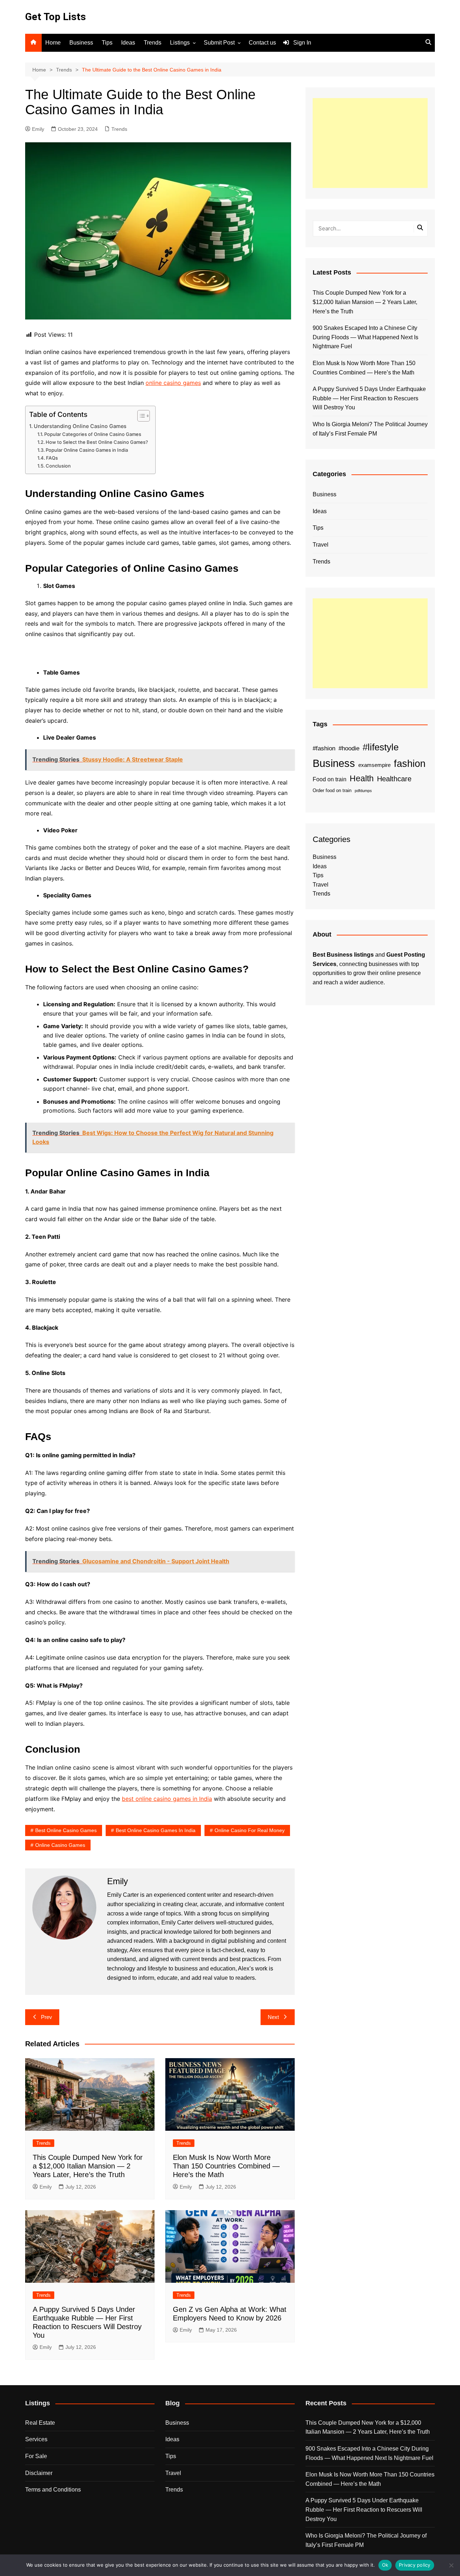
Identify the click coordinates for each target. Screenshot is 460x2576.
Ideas (128, 43)
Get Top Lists (56, 17)
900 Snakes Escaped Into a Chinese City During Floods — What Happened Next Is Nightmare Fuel (365, 337)
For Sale (36, 2456)
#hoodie (349, 748)
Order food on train (332, 790)
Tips (107, 43)
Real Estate (40, 2423)
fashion (410, 764)
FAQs (52, 458)
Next (273, 2017)
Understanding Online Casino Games (80, 426)
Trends (153, 43)
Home (53, 43)
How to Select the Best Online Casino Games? (97, 442)
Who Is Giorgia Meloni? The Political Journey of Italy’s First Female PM (370, 429)
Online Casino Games (60, 1845)
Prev (47, 2017)
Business (81, 43)
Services (36, 2439)
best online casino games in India (167, 1799)
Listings (180, 43)
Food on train (330, 779)
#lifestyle (381, 747)
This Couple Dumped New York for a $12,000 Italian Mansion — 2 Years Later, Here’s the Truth (88, 2166)
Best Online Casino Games (66, 1830)
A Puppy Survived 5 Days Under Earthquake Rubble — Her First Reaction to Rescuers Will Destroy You (369, 398)
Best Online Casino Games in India (156, 1830)
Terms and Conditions (53, 2490)
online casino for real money (250, 1830)
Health (362, 778)
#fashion (324, 748)
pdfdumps (363, 791)
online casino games (173, 383)
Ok (385, 2565)
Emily (38, 129)
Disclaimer (39, 2473)
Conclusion (58, 466)
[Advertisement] (370, 143)
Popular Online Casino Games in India (87, 450)
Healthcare (394, 779)
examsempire (374, 765)
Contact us (262, 43)
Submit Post (219, 43)
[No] (451, 2565)
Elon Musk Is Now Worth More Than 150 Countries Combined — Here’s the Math (226, 2166)
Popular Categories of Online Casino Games (93, 434)
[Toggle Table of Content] (140, 416)
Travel (321, 545)
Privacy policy (415, 2565)
